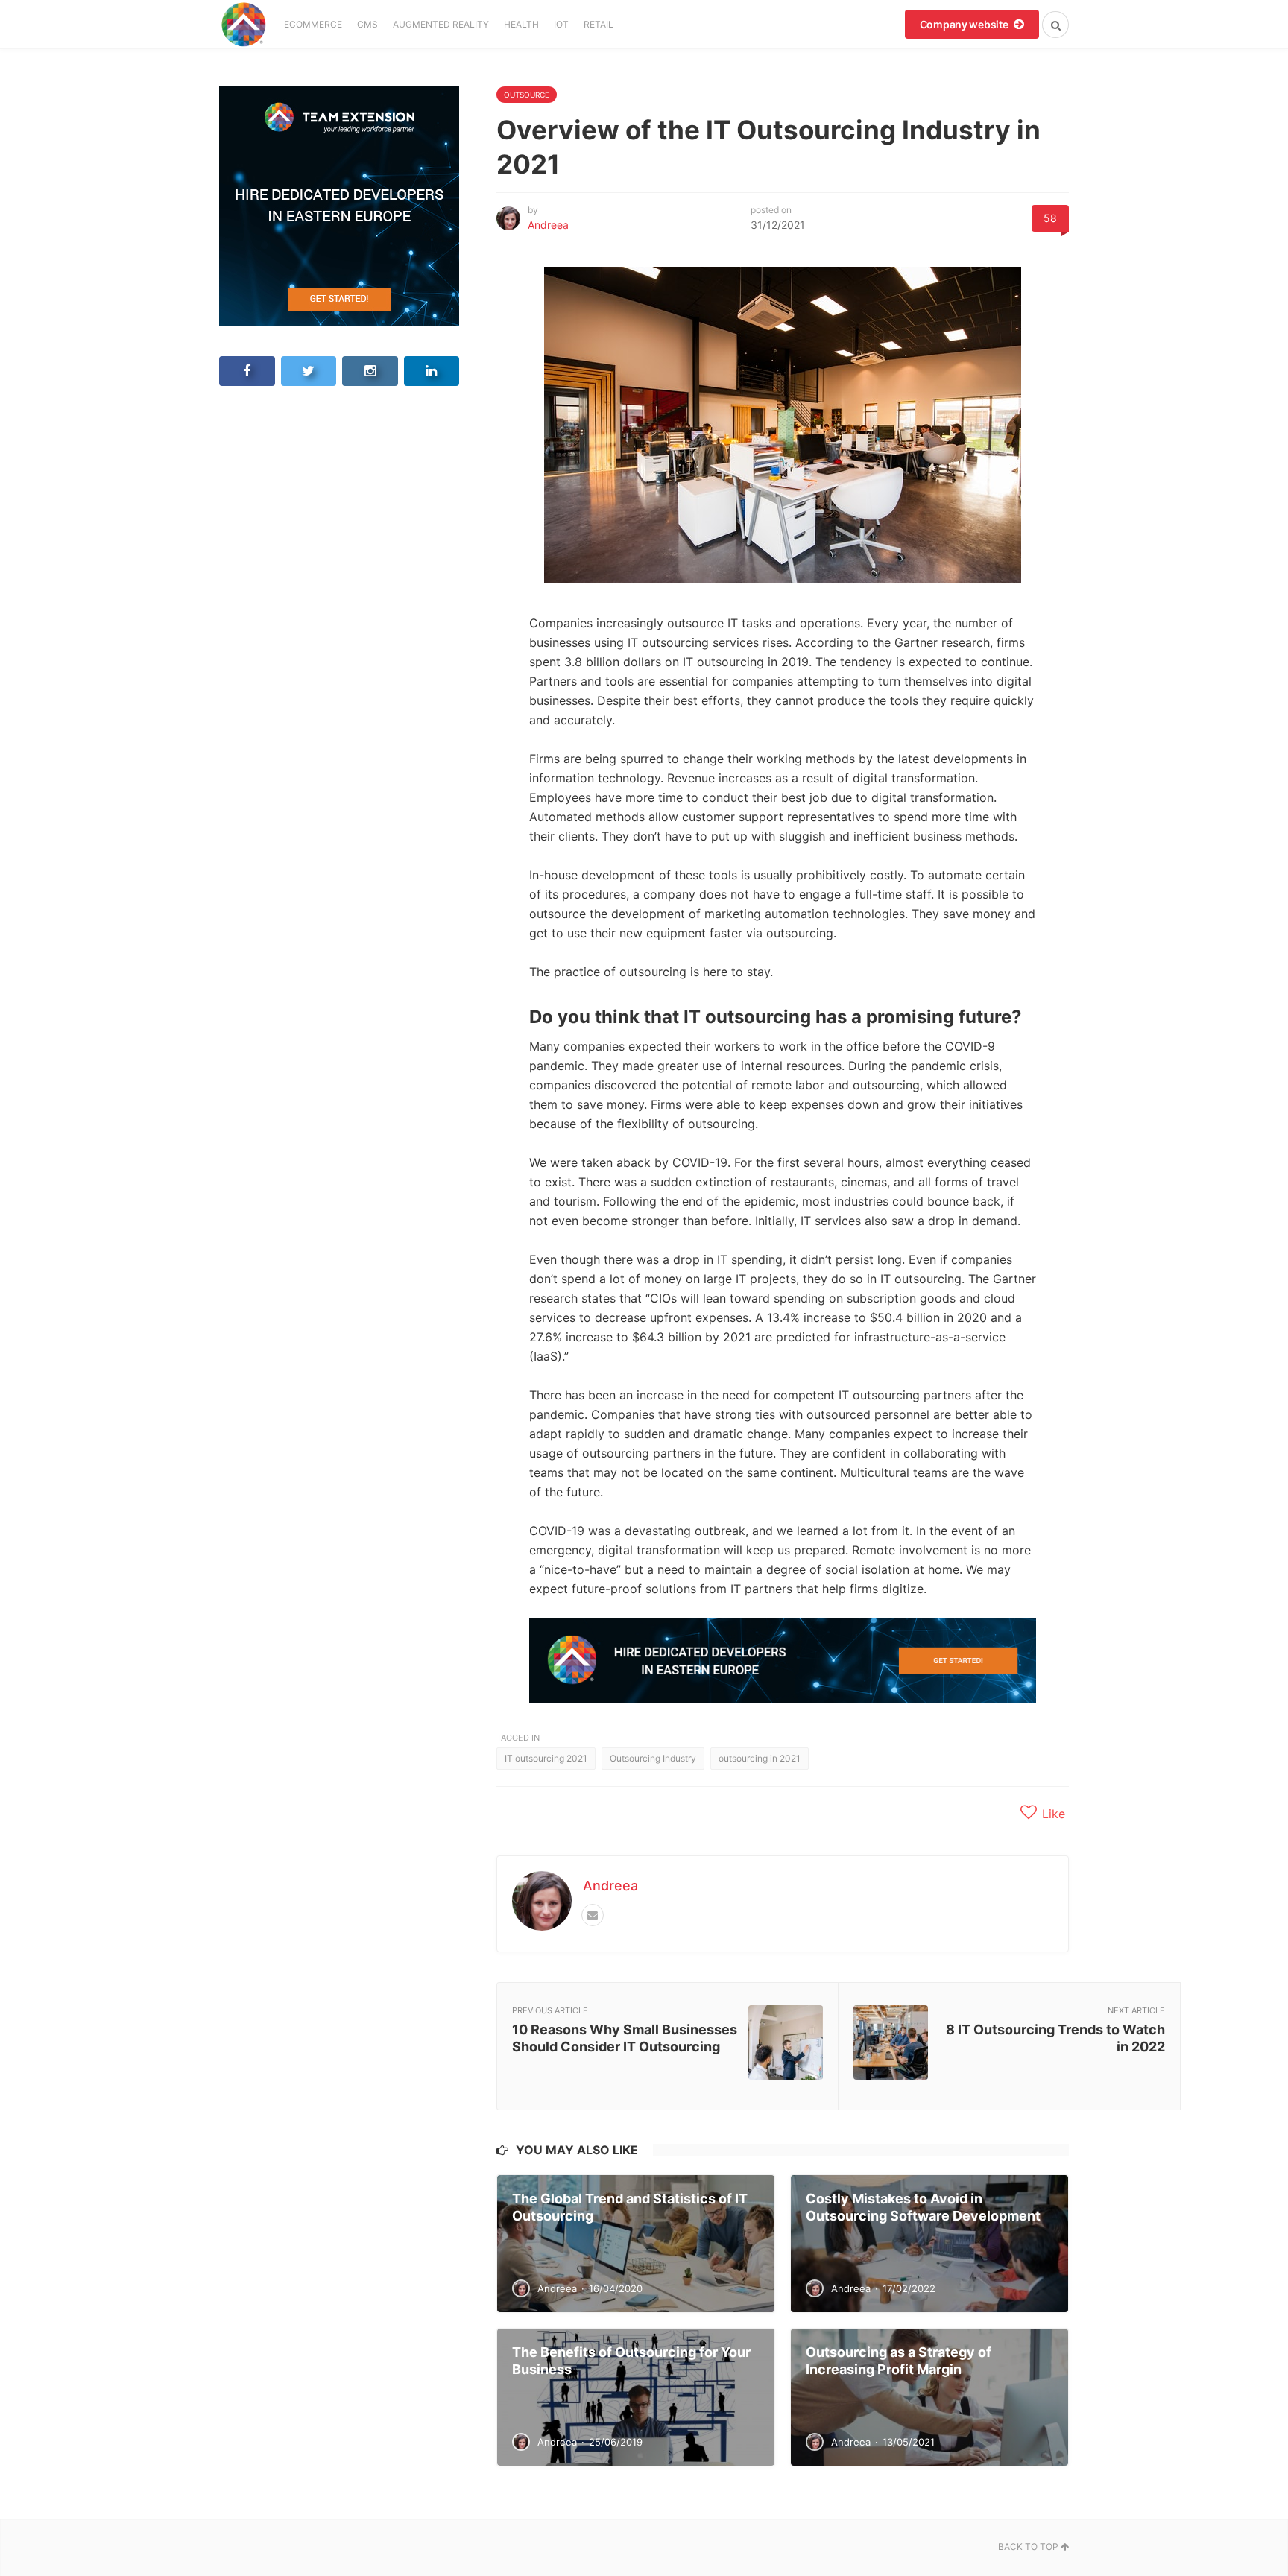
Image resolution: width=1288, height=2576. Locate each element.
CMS (367, 24)
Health (521, 24)
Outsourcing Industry (653, 1758)
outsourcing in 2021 (760, 1758)
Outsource (527, 95)
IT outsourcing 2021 (546, 1758)
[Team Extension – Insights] (243, 24)
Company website (965, 24)
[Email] (593, 1915)
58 (1050, 218)
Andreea (548, 225)
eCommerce (313, 24)
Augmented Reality (441, 24)
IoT (561, 24)
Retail (599, 24)
